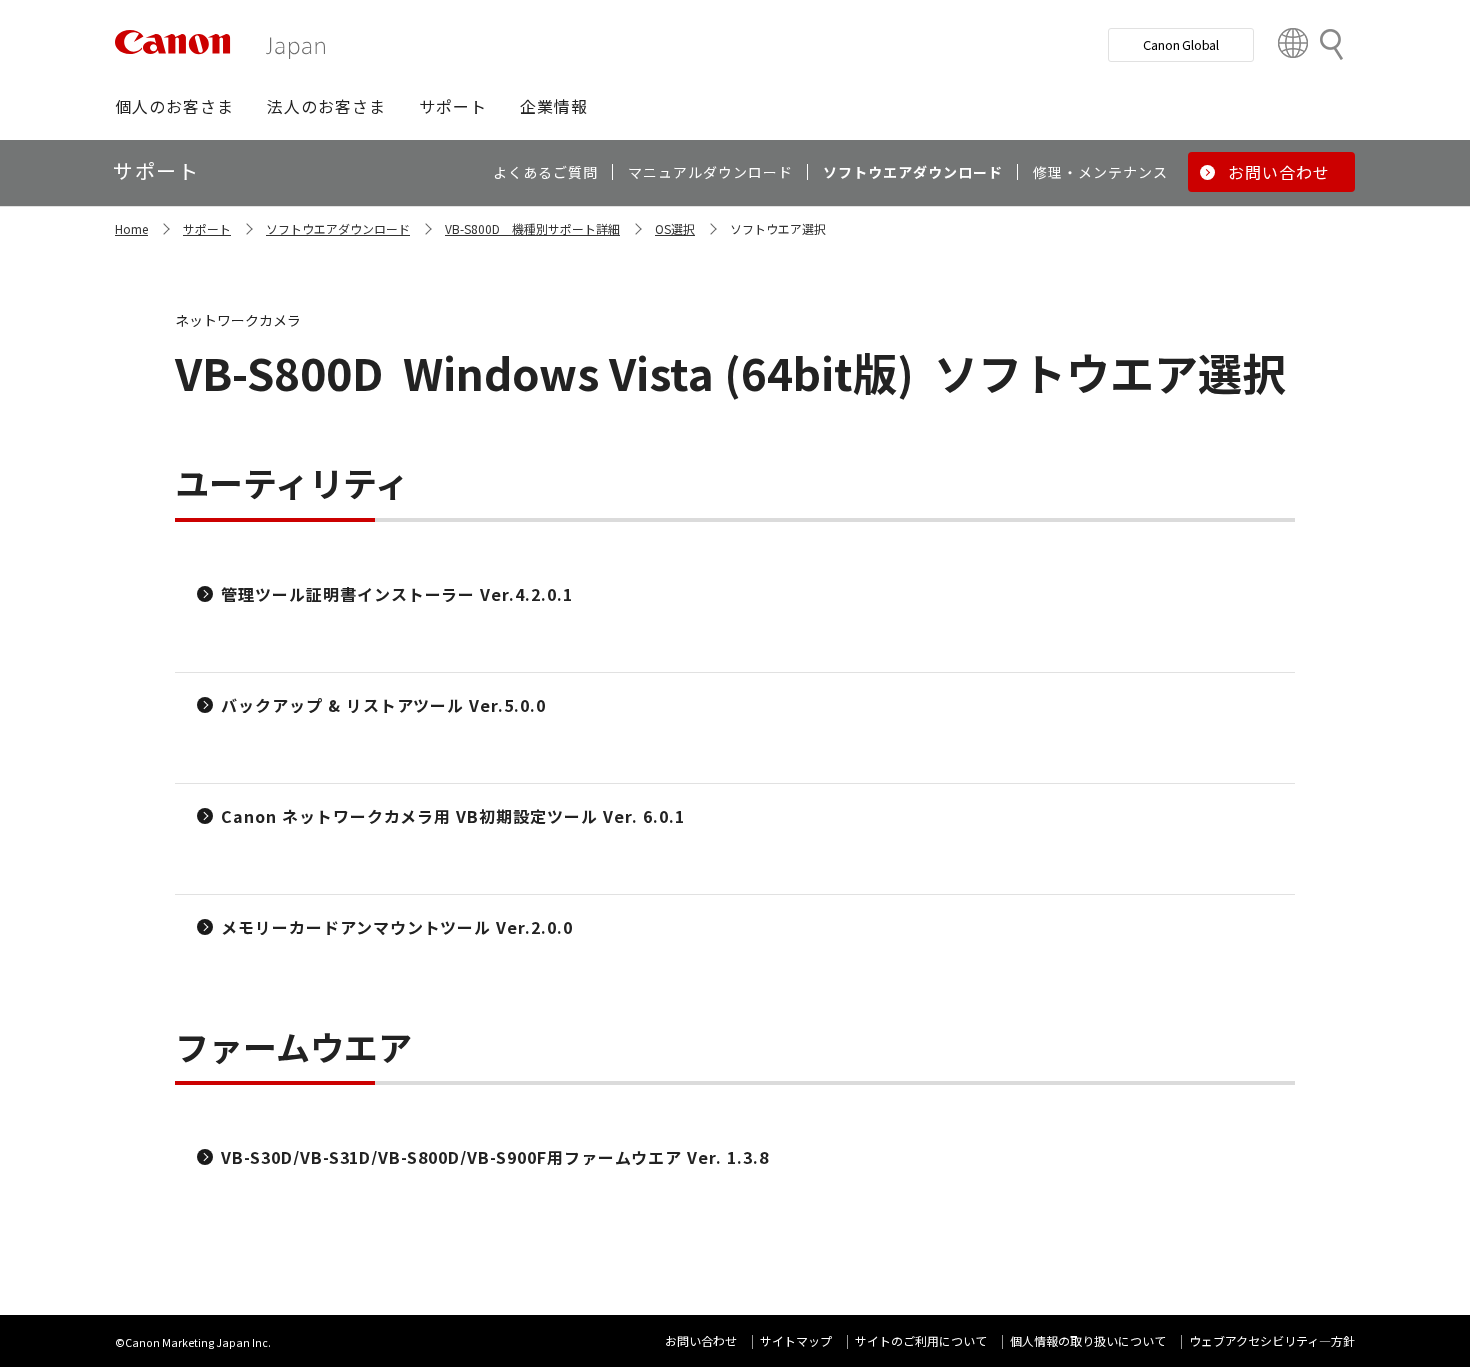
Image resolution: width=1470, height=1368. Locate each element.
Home (131, 228)
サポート (207, 228)
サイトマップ (796, 1340)
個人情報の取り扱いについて (1088, 1340)
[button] (174, 106)
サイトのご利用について (921, 1340)
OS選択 (675, 228)
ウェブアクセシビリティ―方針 (1272, 1340)
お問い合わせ (701, 1340)
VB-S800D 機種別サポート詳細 (532, 228)
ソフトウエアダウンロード (338, 228)
